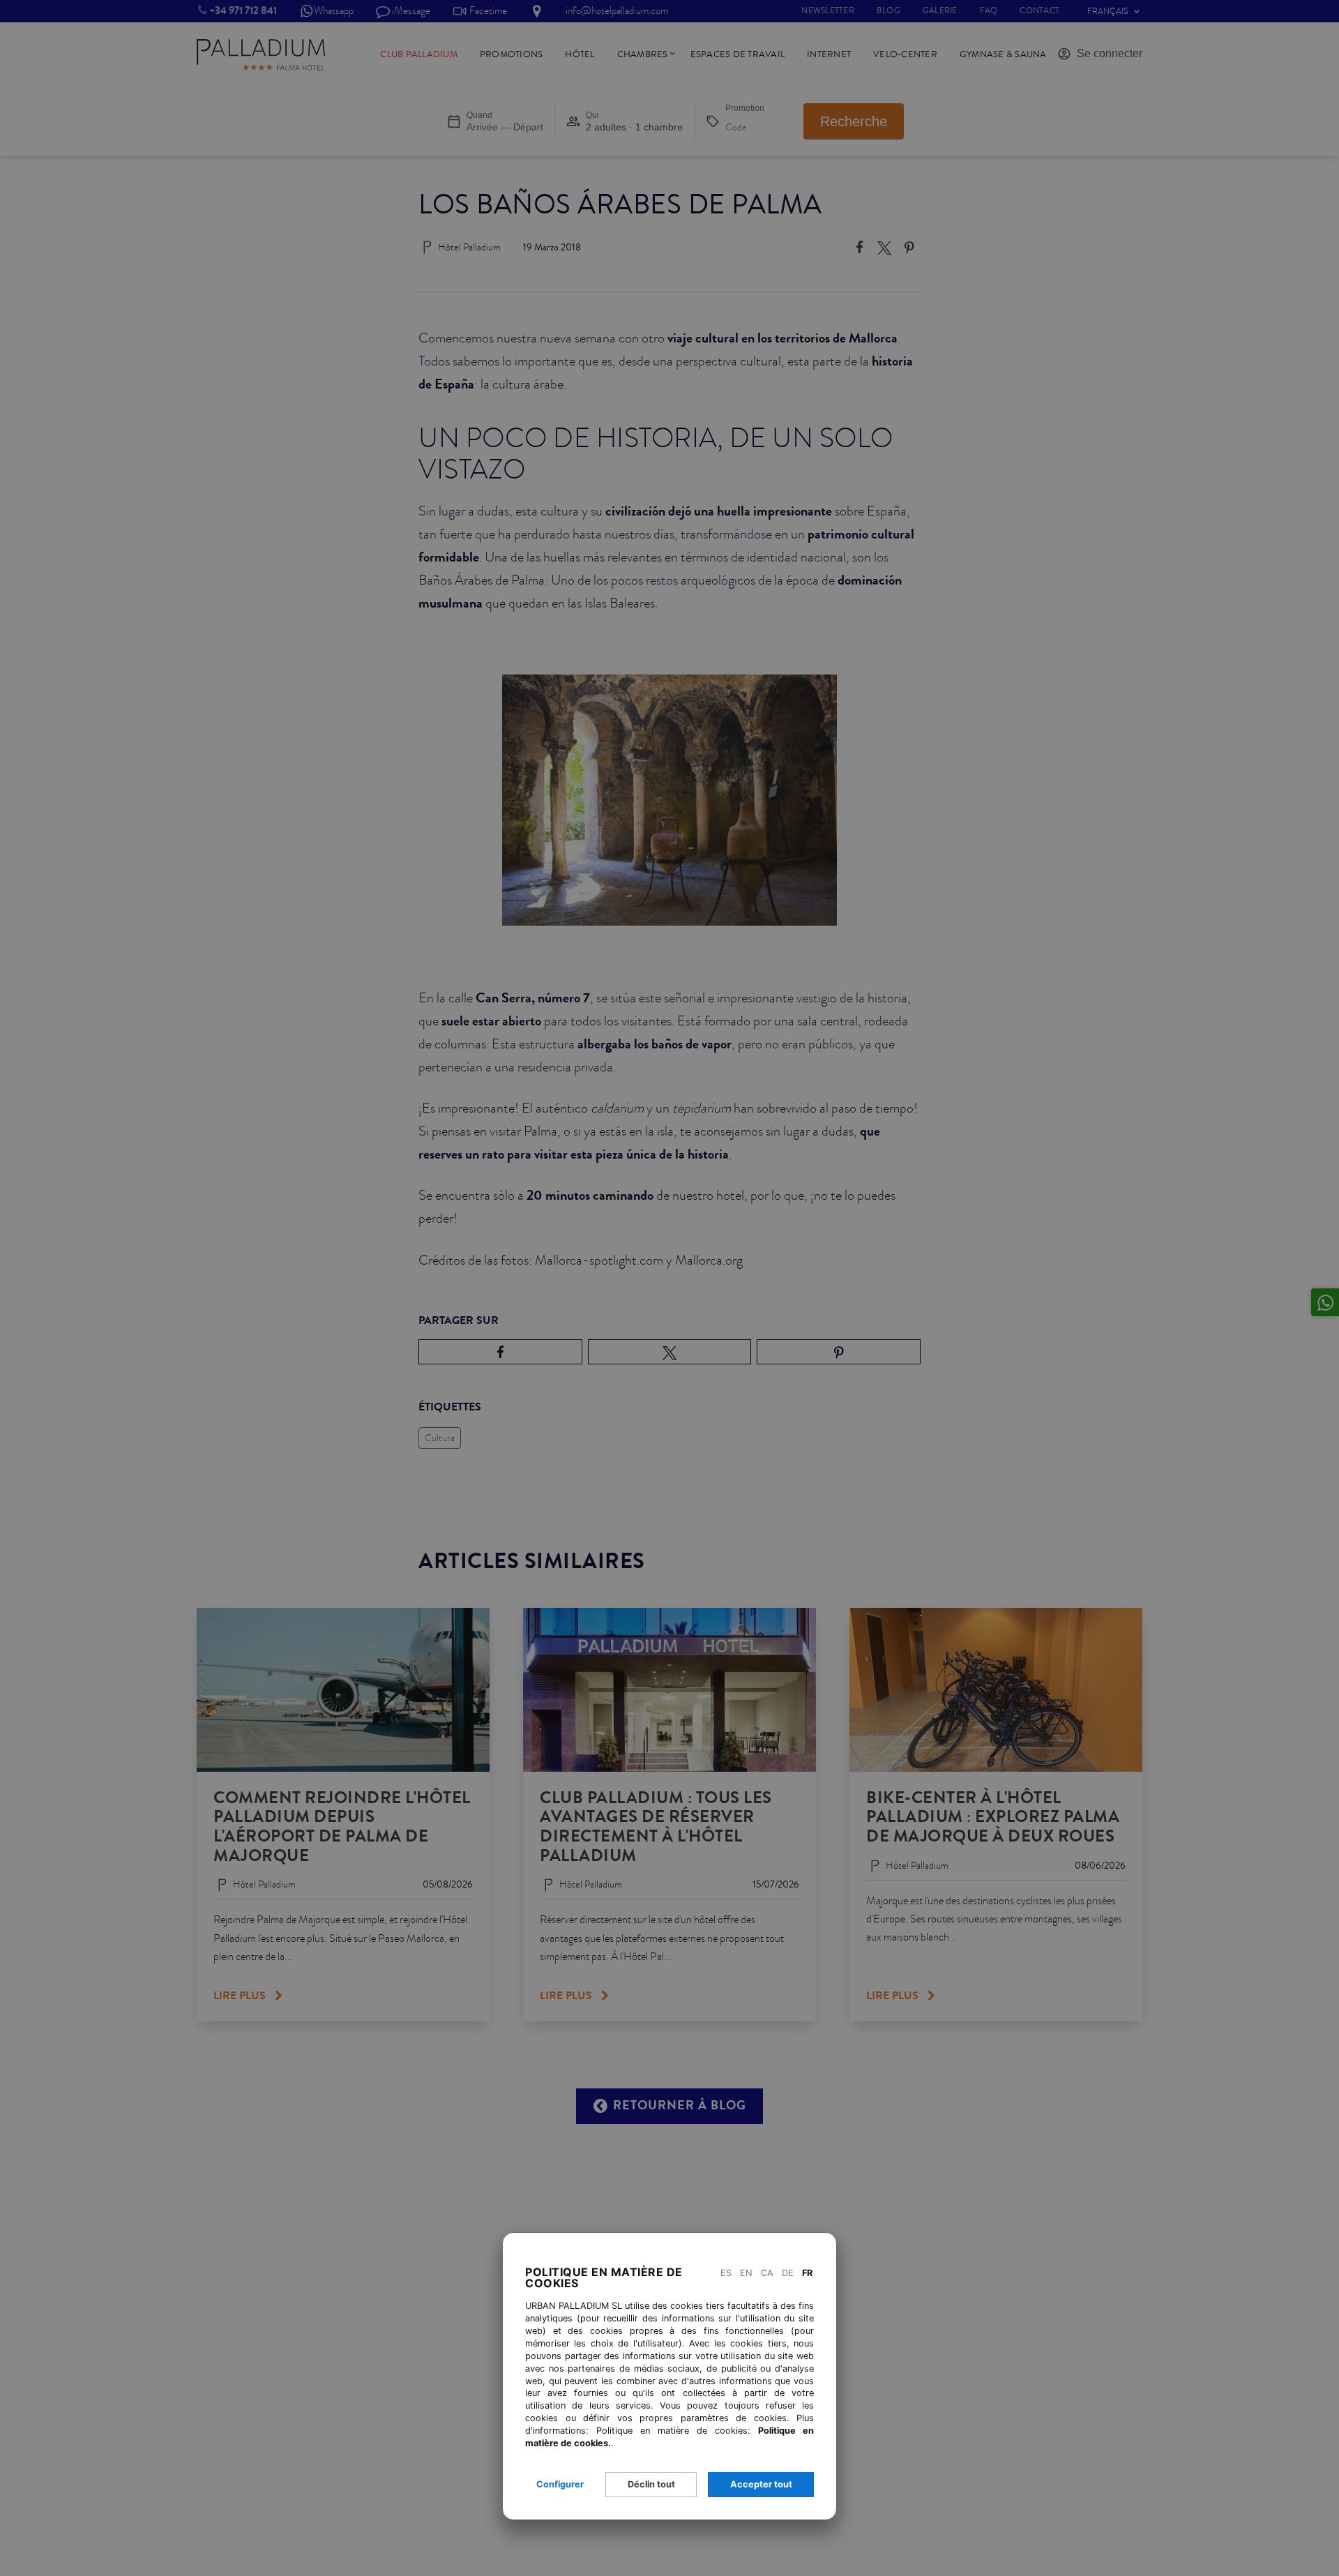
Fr (807, 2273)
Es (726, 2273)
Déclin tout (651, 2484)
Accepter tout (761, 2484)
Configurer (560, 2484)
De (788, 2273)
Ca (767, 2273)
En (746, 2273)
